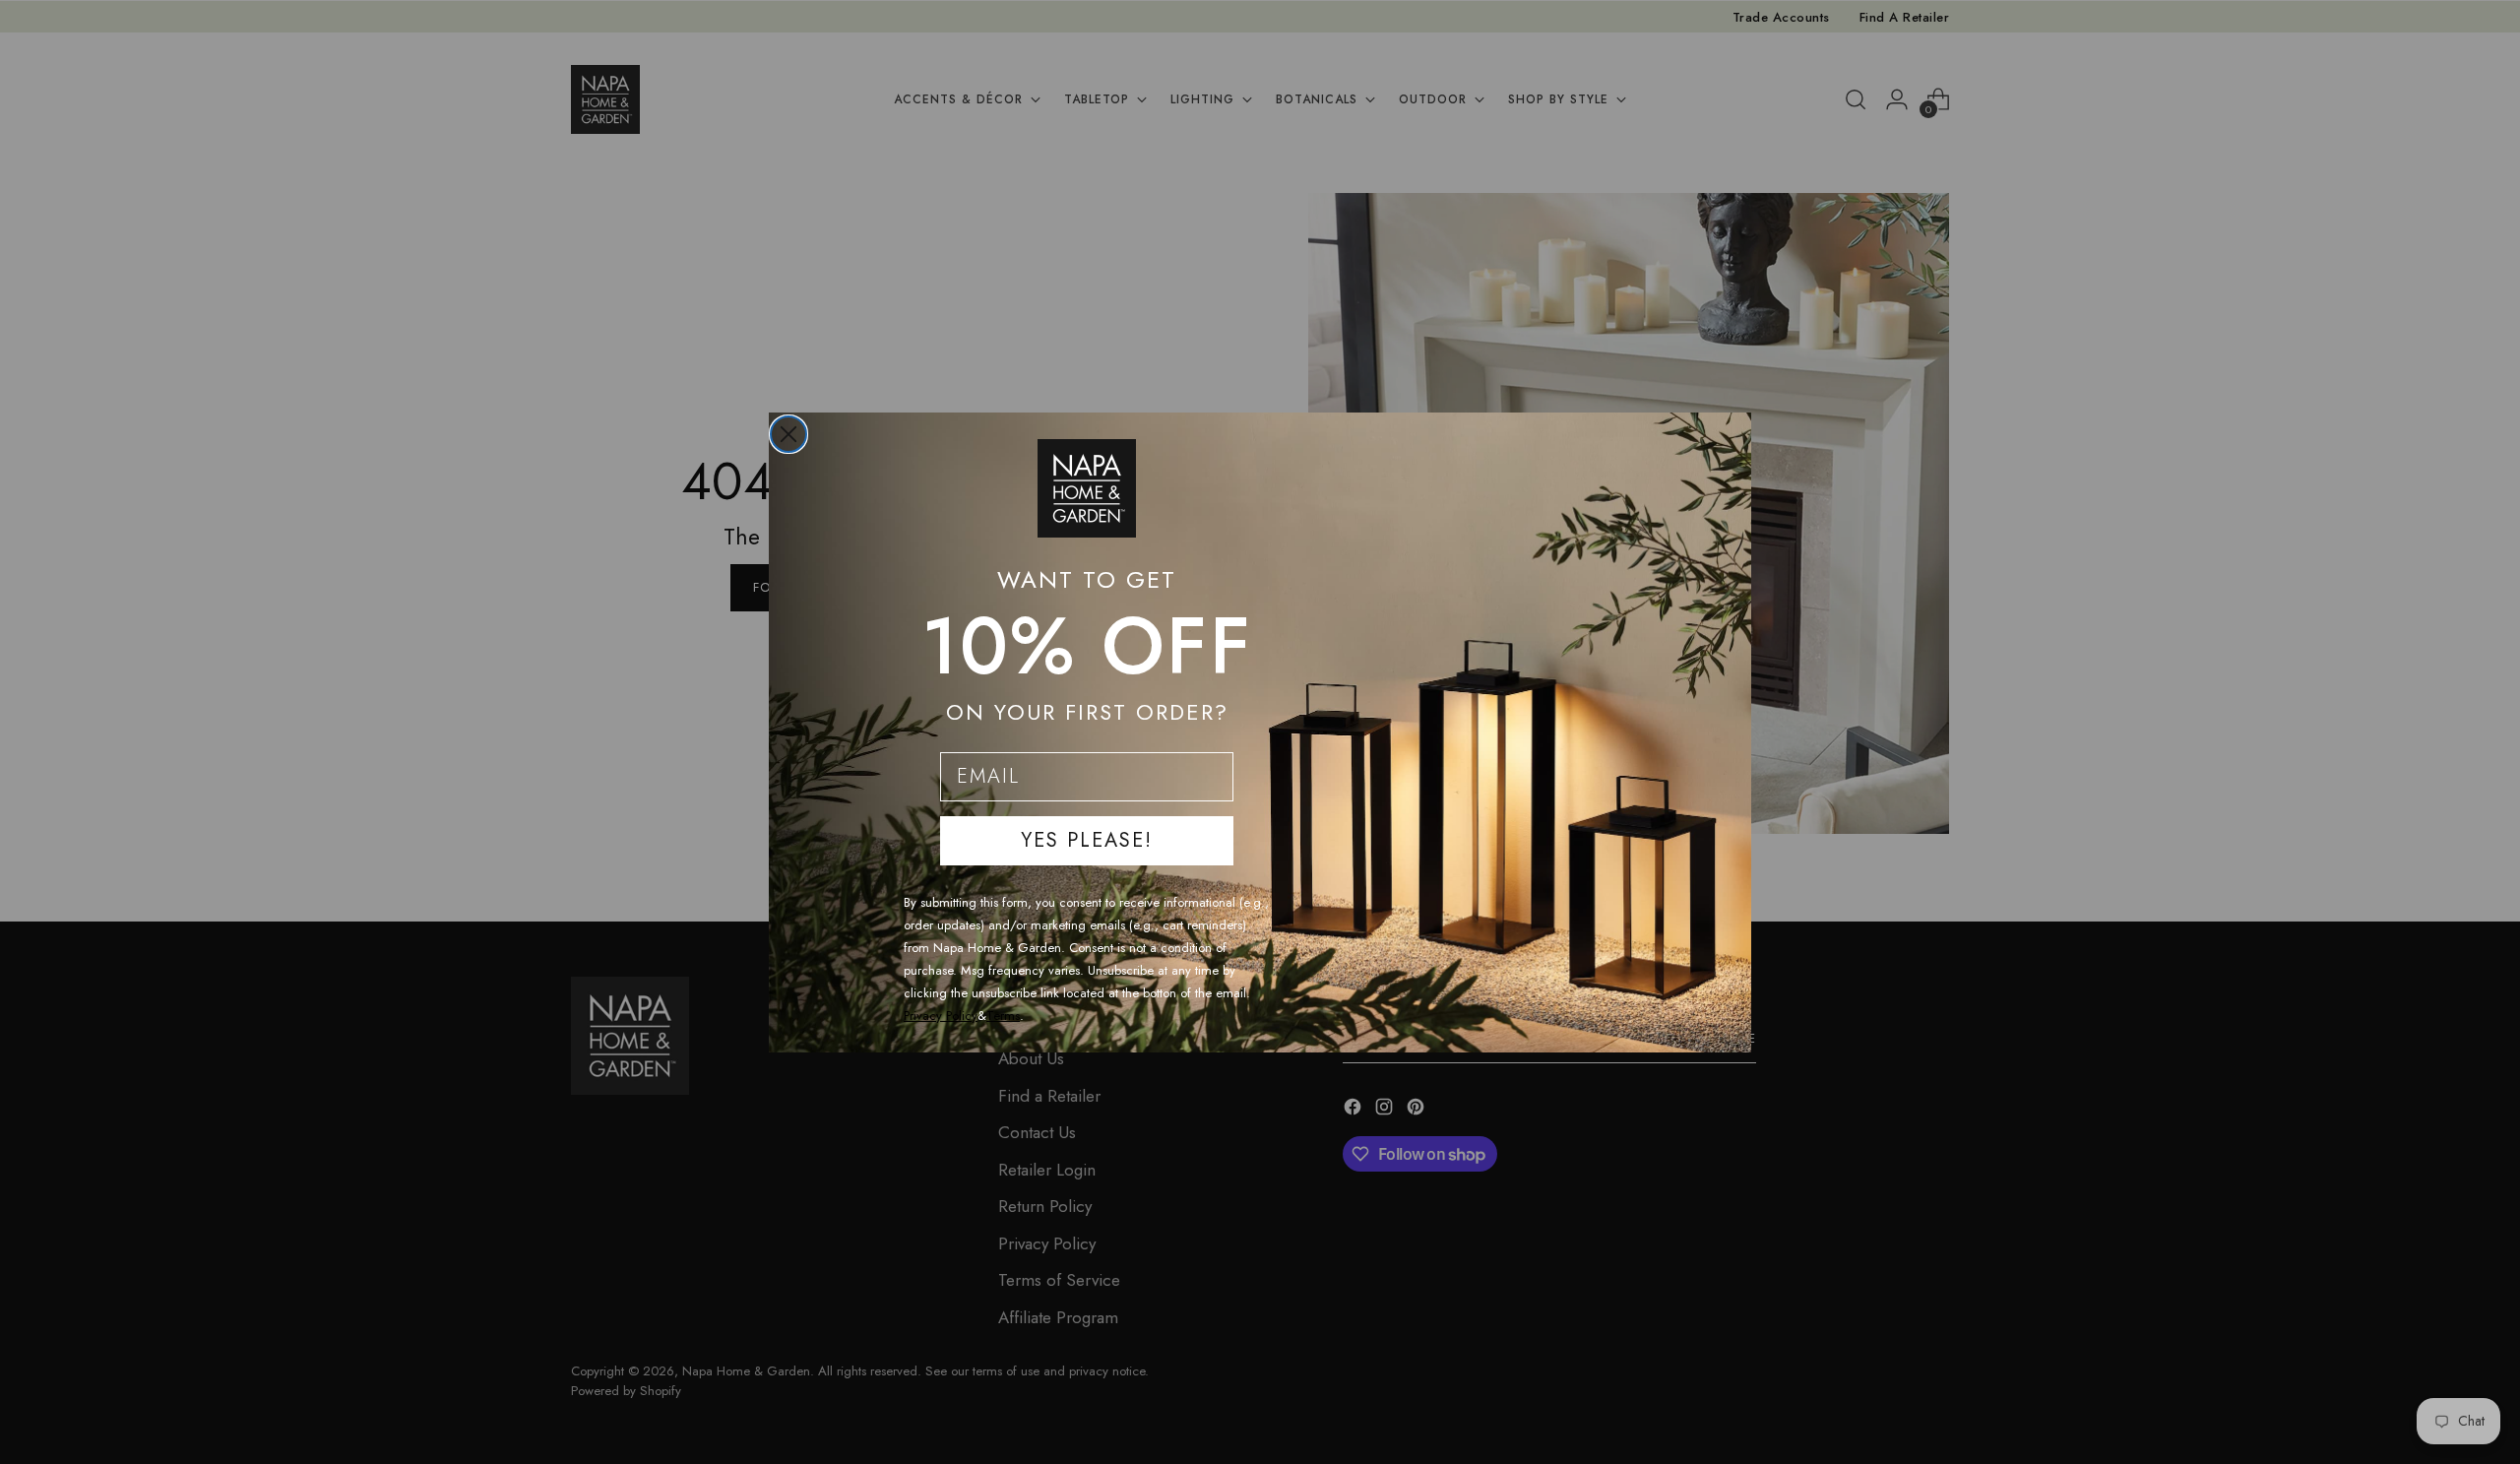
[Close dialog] (788, 434)
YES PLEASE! (1087, 840)
